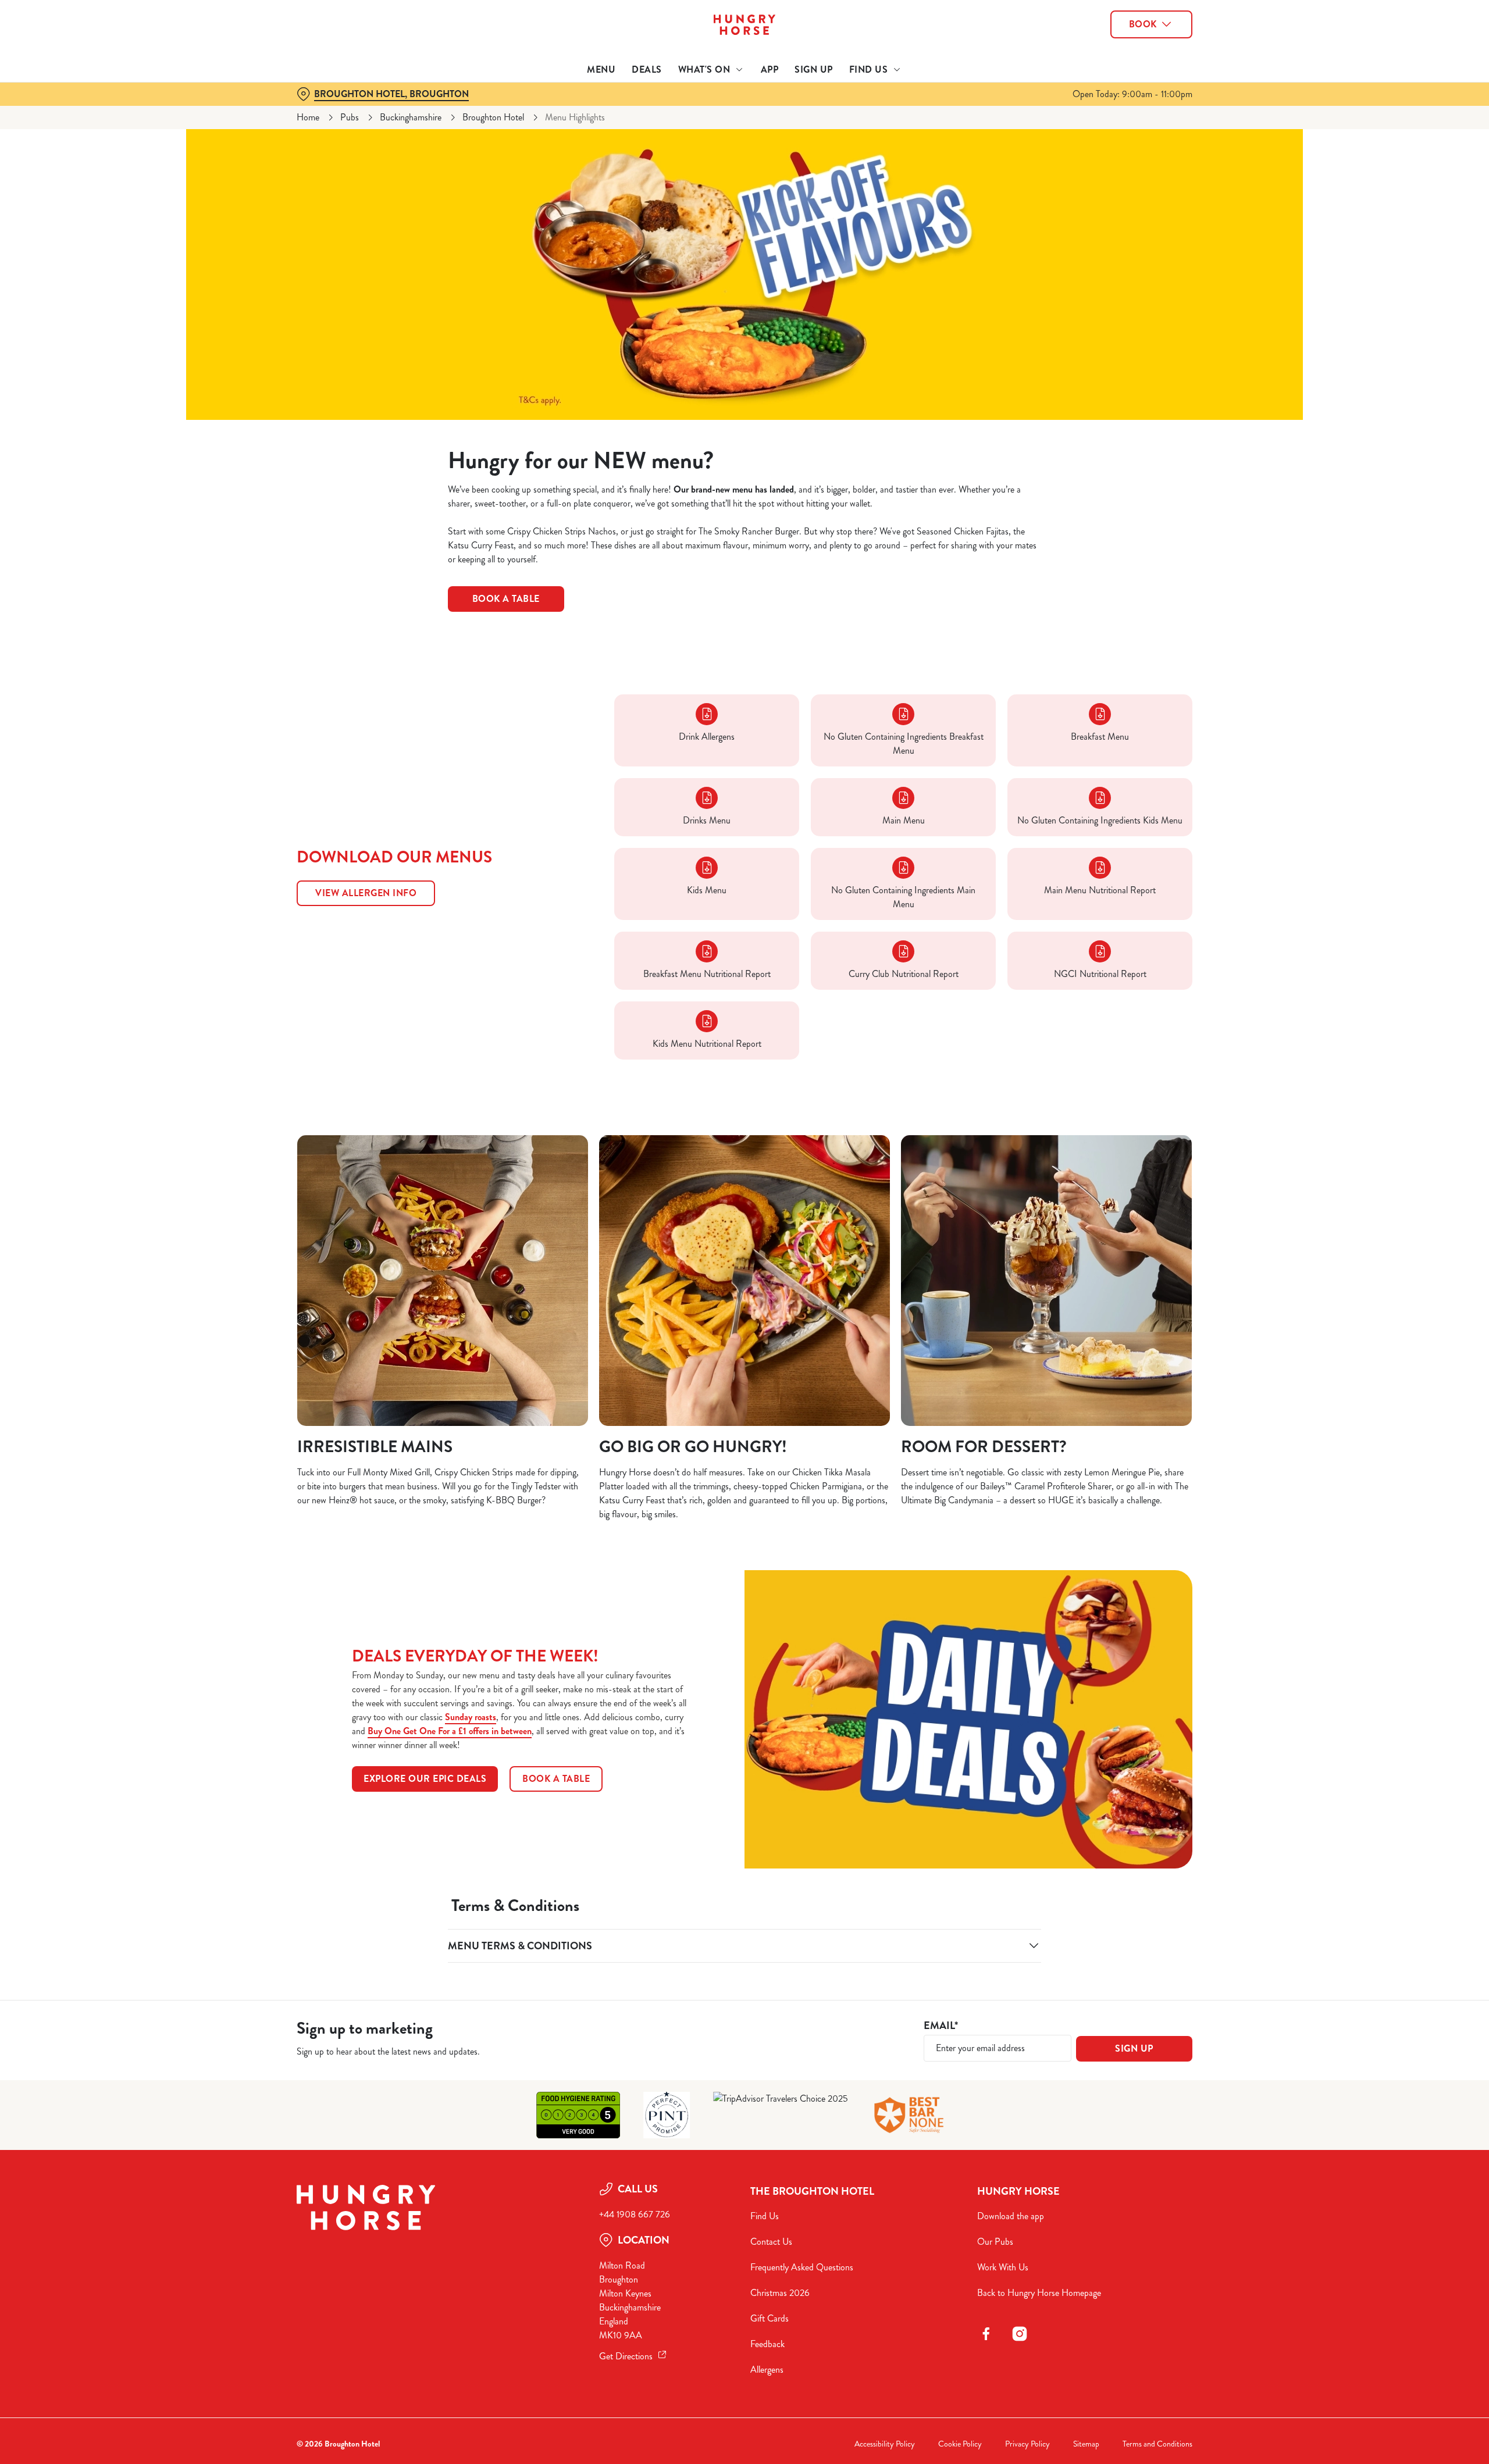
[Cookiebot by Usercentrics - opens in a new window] (341, 108)
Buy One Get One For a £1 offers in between (450, 1731)
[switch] (599, 108)
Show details (871, 108)
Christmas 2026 (780, 2293)
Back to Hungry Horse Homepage (1039, 2293)
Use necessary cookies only (1127, 69)
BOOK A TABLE (556, 1779)
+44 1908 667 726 (635, 2214)
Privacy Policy (1027, 2444)
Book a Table (506, 599)
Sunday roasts (471, 1717)
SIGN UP (1134, 2048)
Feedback (767, 2344)
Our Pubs (995, 2242)
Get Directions (626, 2356)
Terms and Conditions (1157, 2444)
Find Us (765, 2216)
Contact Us (771, 2242)
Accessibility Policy (885, 2444)
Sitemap (1086, 2444)
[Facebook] (986, 2334)
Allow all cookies (1127, 31)
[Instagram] (1020, 2334)
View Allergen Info (366, 893)
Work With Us (1003, 2267)
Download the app (1011, 2216)
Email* (941, 2026)
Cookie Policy (960, 2444)
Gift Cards (770, 2318)
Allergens (767, 2369)
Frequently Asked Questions (802, 2267)
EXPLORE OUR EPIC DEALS (425, 1779)
